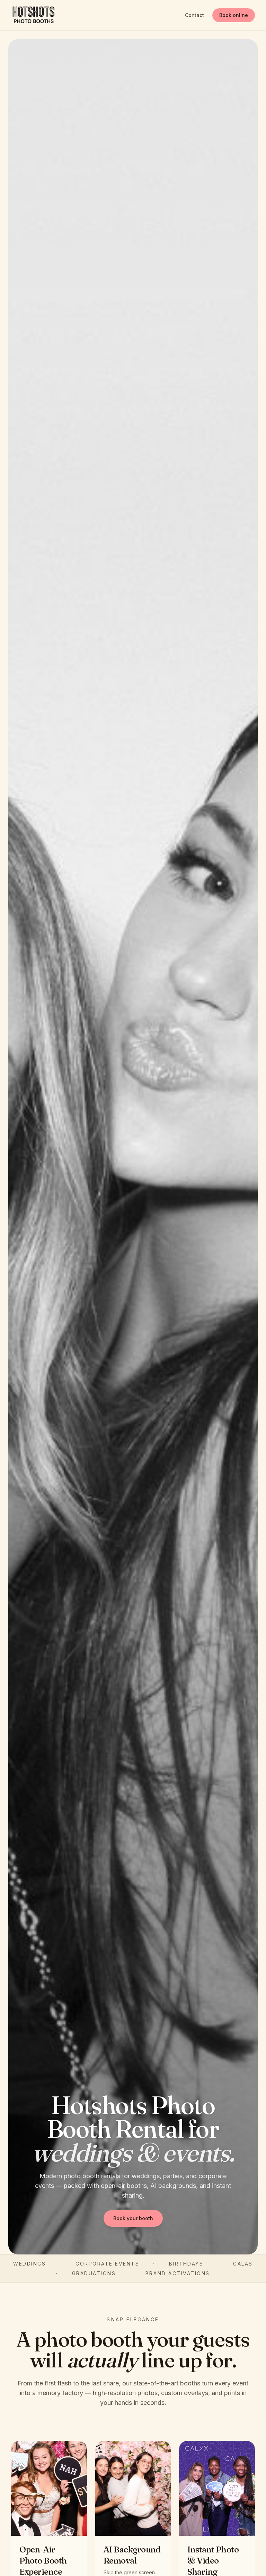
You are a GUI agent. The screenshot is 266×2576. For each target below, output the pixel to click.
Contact (194, 15)
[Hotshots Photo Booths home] (33, 15)
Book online (234, 15)
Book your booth (133, 2218)
